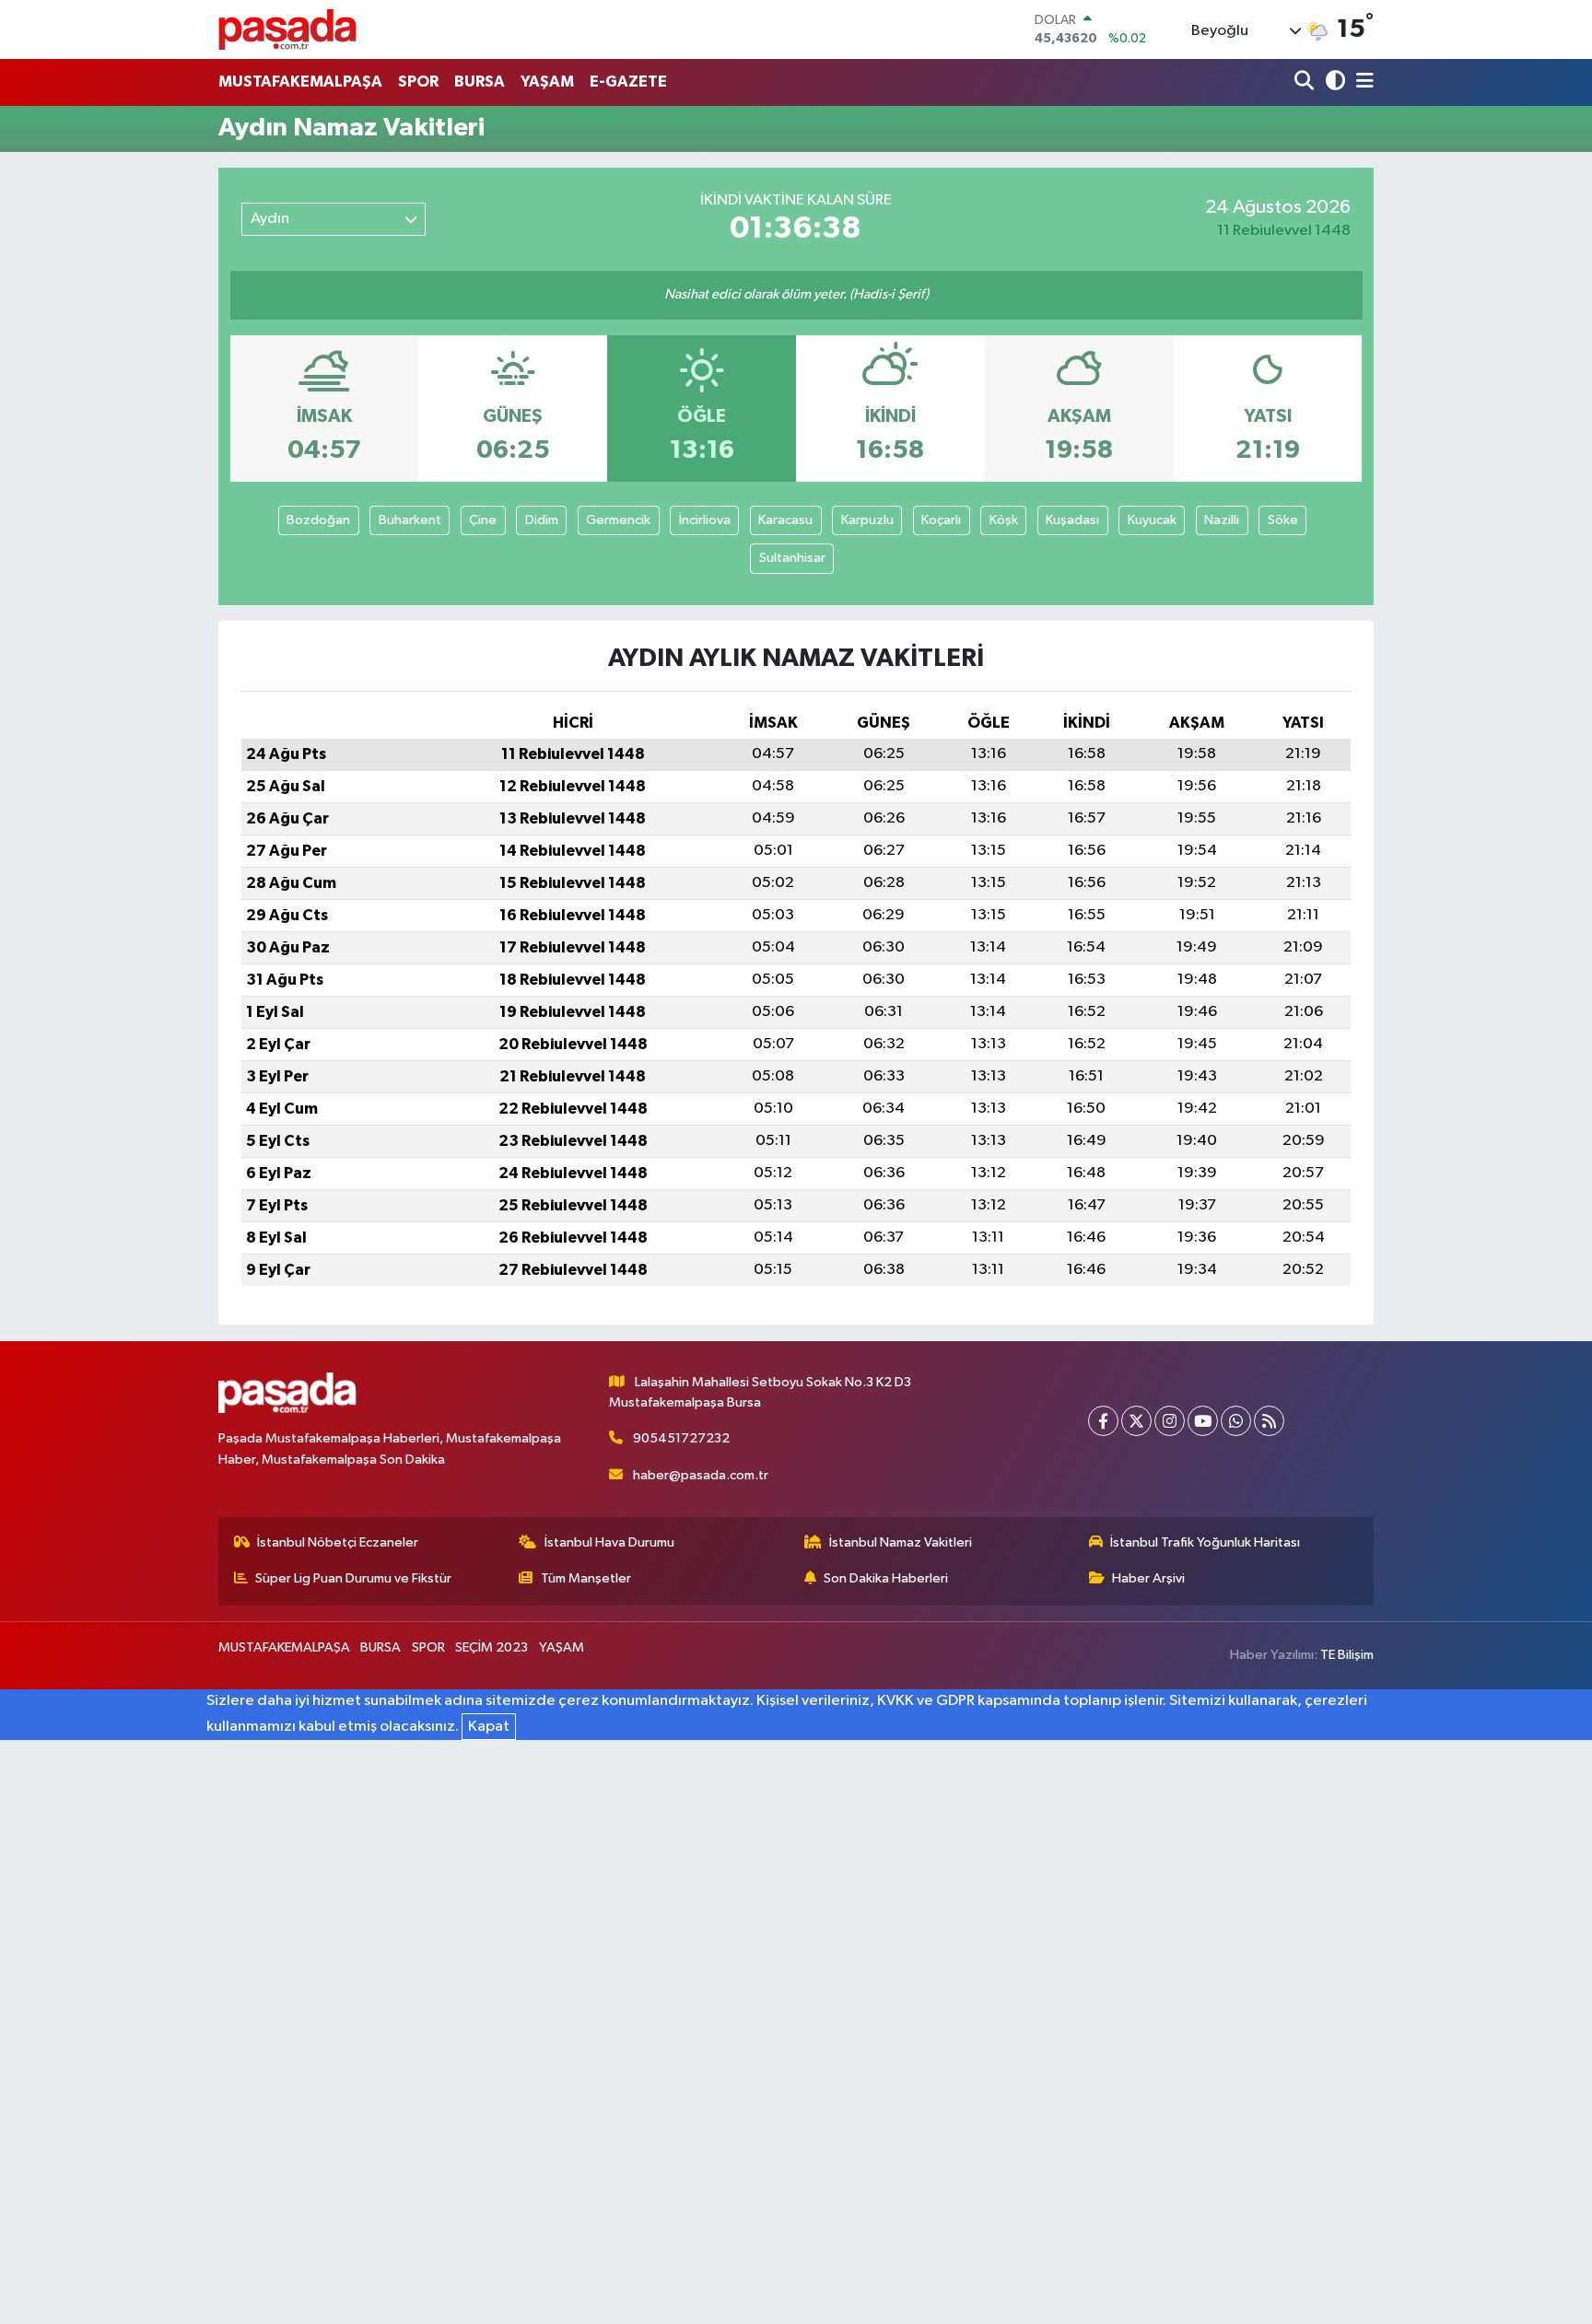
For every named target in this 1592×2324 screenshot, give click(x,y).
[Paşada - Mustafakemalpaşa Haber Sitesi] (287, 29)
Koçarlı (941, 520)
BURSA (480, 82)
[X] (1136, 1421)
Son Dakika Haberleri (886, 1578)
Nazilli (1222, 520)
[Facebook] (1103, 1421)
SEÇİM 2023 (492, 1647)
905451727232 (681, 1438)
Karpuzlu (867, 520)
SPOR (418, 82)
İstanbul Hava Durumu (609, 1542)
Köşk (1004, 520)
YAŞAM (547, 82)
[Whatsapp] (1236, 1421)
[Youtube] (1203, 1421)
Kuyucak (1152, 520)
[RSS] (1269, 1421)
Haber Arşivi (1148, 1578)
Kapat (489, 1727)
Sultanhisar (792, 558)
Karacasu (785, 520)
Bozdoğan (318, 520)
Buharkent (410, 520)
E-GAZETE (628, 82)
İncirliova (705, 520)
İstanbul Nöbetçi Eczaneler (338, 1542)
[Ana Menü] (1362, 82)
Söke (1283, 520)
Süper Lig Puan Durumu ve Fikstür (353, 1578)
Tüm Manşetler (586, 1578)
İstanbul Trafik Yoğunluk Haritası (1205, 1542)
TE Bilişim (1347, 1655)
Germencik (618, 520)
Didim (542, 520)
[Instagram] (1170, 1421)
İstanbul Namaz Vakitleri (901, 1542)
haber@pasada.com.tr (701, 1475)
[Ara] (1306, 82)
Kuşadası (1072, 520)
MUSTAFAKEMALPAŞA (300, 82)
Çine (483, 520)
